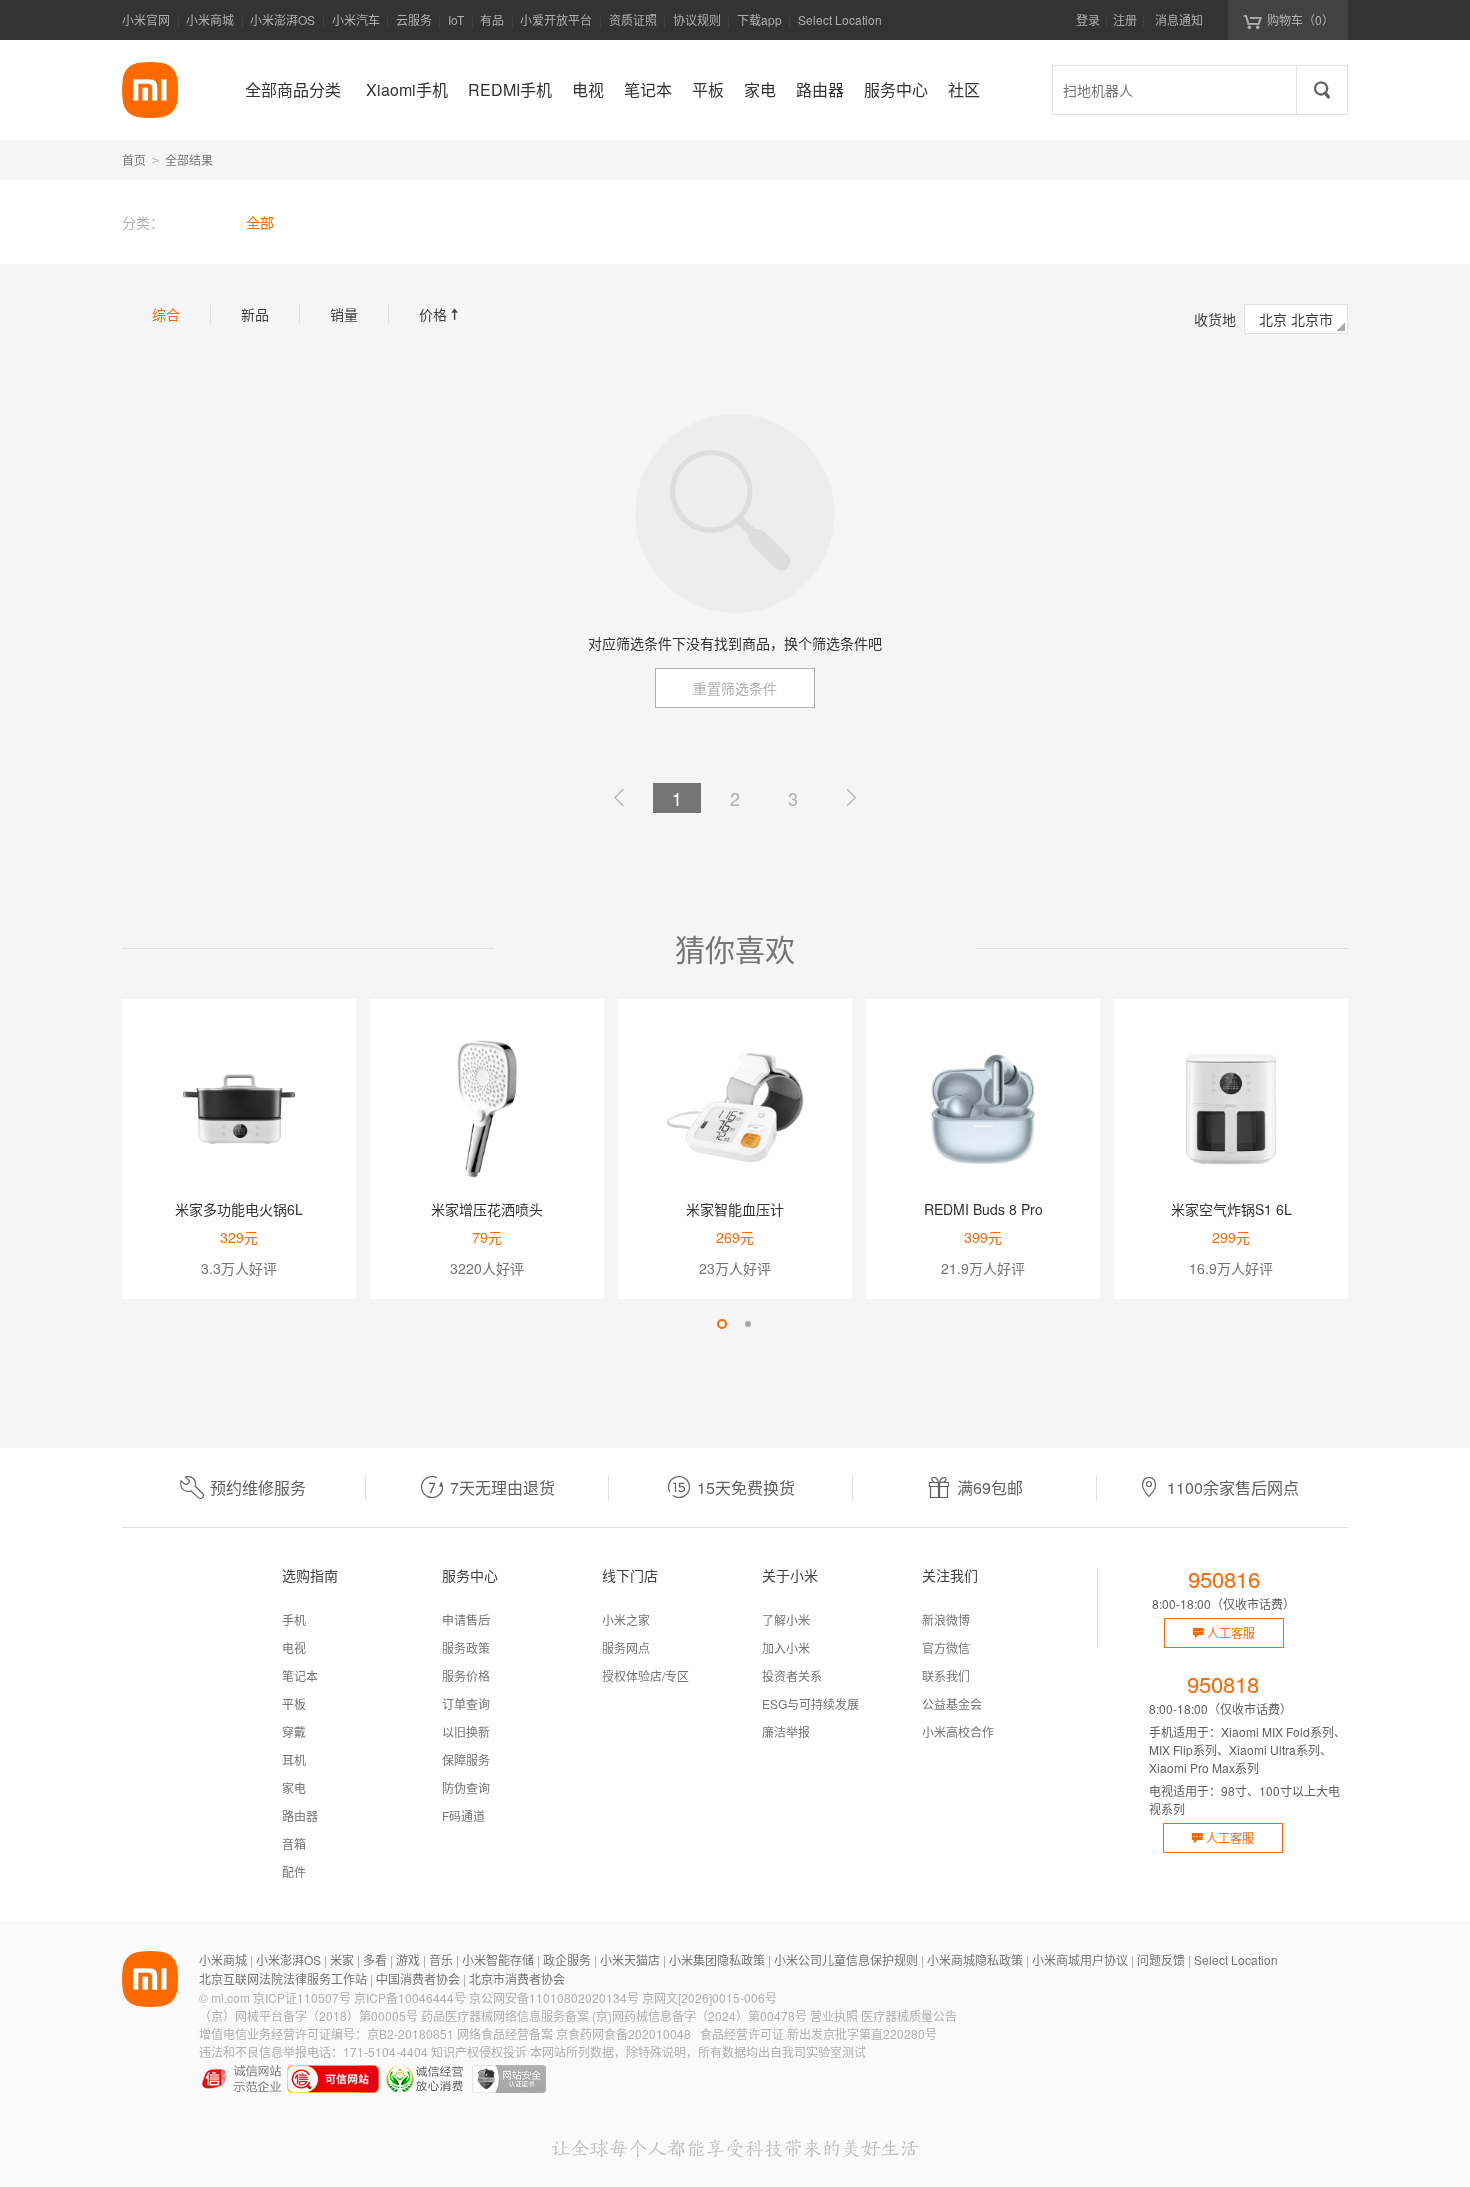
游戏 (408, 1959)
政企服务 (567, 1959)
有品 (492, 19)
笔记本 (300, 1675)
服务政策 (466, 1647)
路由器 (300, 1815)
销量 (344, 314)
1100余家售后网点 (1233, 1487)
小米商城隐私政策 (975, 1959)
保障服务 (466, 1759)
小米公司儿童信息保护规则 (846, 1959)
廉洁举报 (786, 1731)
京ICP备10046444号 (410, 1997)
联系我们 (946, 1675)
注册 (1125, 19)
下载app (759, 25)
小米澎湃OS (282, 19)
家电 (294, 1787)
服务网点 (626, 1647)
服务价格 (466, 1675)
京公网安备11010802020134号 (554, 1997)
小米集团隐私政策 (717, 1959)
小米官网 (146, 19)
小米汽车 (356, 19)
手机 (294, 1619)
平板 (294, 1703)
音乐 (441, 1959)
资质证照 (633, 19)
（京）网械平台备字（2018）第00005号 (308, 2015)
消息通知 (1179, 19)
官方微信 (946, 1647)
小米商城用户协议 (1080, 1959)
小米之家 (626, 1619)
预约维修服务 (258, 1487)
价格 (441, 314)
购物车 (1300, 19)
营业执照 (834, 2015)
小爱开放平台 (556, 19)
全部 (260, 222)
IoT (456, 19)
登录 (1088, 19)
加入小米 (786, 1647)
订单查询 (466, 1703)
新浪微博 (946, 1619)
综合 (166, 314)
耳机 (294, 1759)
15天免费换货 (746, 1487)
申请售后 (466, 1619)
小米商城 (210, 19)
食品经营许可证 (742, 2033)
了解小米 (786, 1619)
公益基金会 (952, 1703)
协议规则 (697, 19)
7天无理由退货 (502, 1487)
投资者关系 (792, 1675)
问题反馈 (1161, 1959)
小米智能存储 (498, 1959)
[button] (722, 1324)
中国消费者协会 (418, 1978)
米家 (342, 1959)
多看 (375, 1959)
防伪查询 (466, 1787)
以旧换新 (466, 1731)
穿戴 (294, 1731)
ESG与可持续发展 (810, 1703)
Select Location (840, 19)
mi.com (230, 1997)
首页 (134, 159)
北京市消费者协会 (517, 1978)
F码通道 (463, 1815)
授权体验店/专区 (645, 1675)
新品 (255, 314)
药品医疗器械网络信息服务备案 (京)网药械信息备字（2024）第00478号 (614, 2015)
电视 (294, 1647)
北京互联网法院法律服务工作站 (283, 1978)
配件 (294, 1871)
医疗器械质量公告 (909, 2015)
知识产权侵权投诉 (479, 2051)
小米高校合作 (958, 1731)
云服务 (414, 19)
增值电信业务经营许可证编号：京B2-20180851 (326, 2033)
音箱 (294, 1843)
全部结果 (189, 159)
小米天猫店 (630, 1959)
